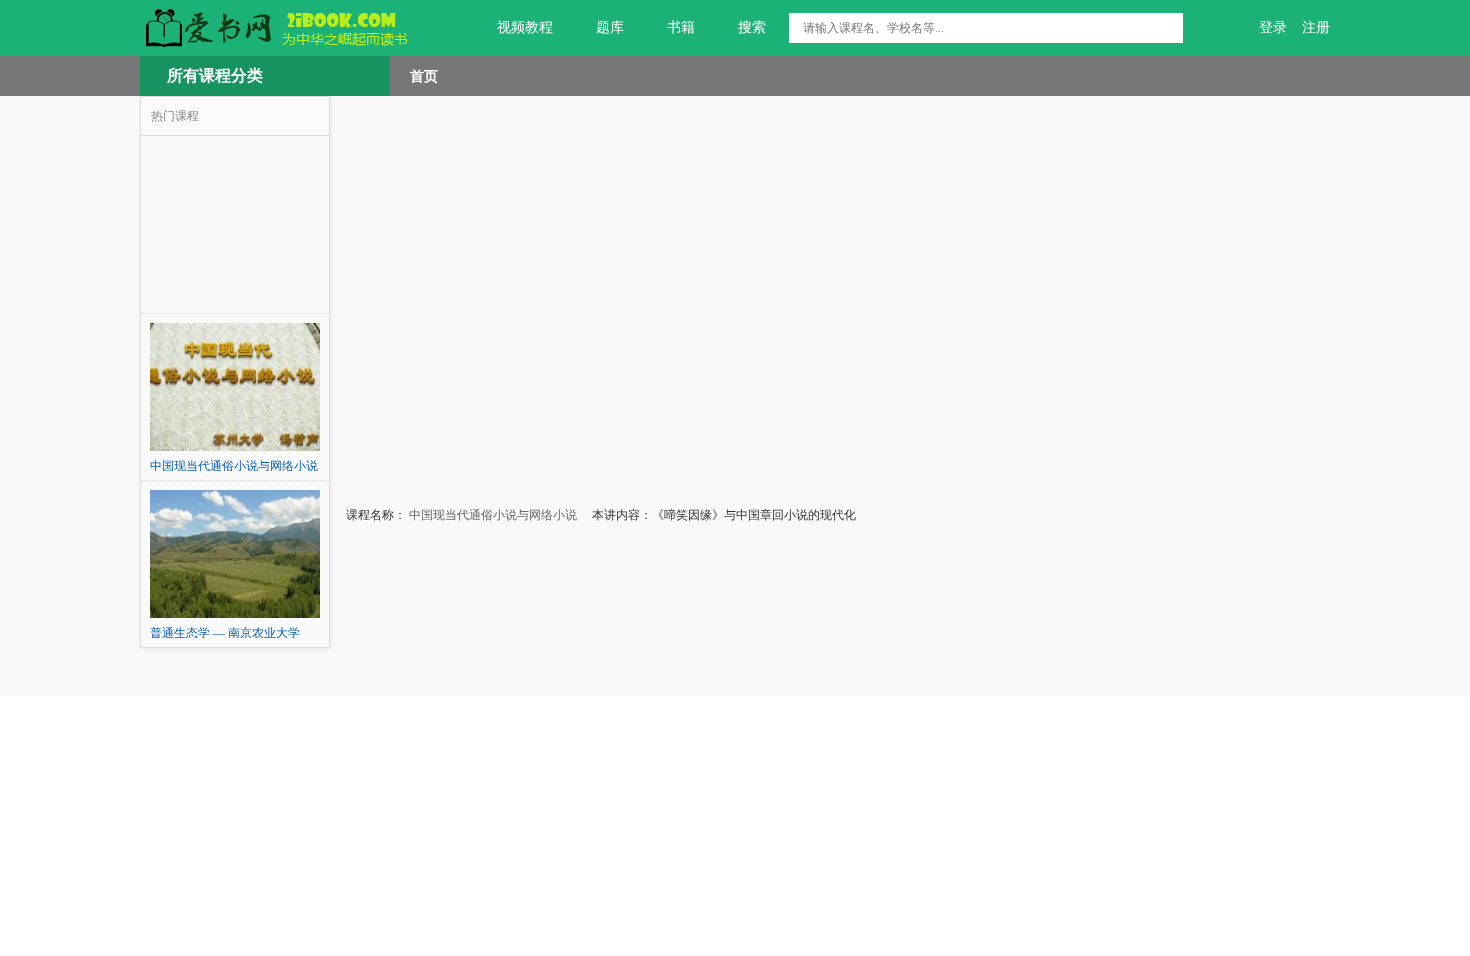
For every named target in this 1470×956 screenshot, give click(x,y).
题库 (610, 27)
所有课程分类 (215, 75)
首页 (424, 76)
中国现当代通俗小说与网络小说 (491, 515)
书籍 (681, 27)
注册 (1316, 27)
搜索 (752, 27)
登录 (1273, 27)
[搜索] (1168, 28)
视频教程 (525, 27)
